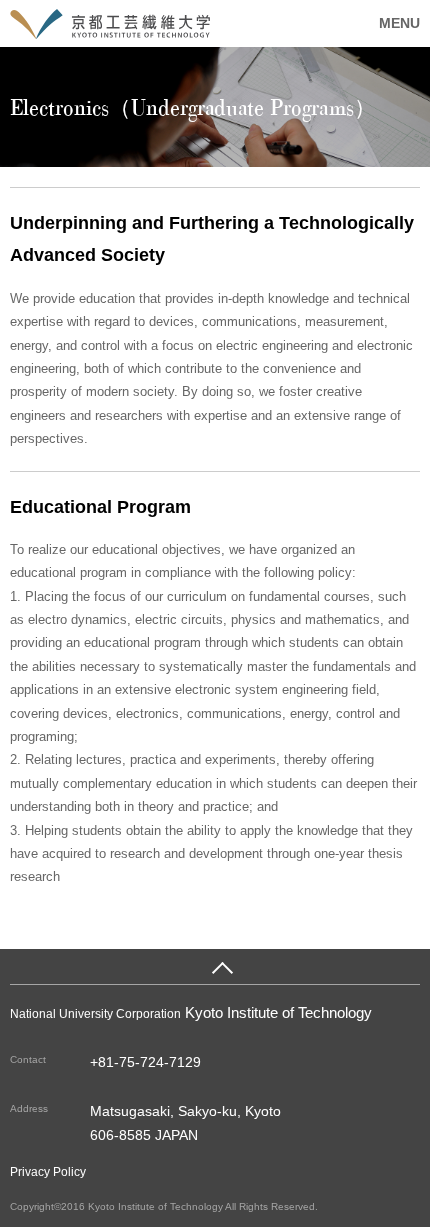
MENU (399, 23)
